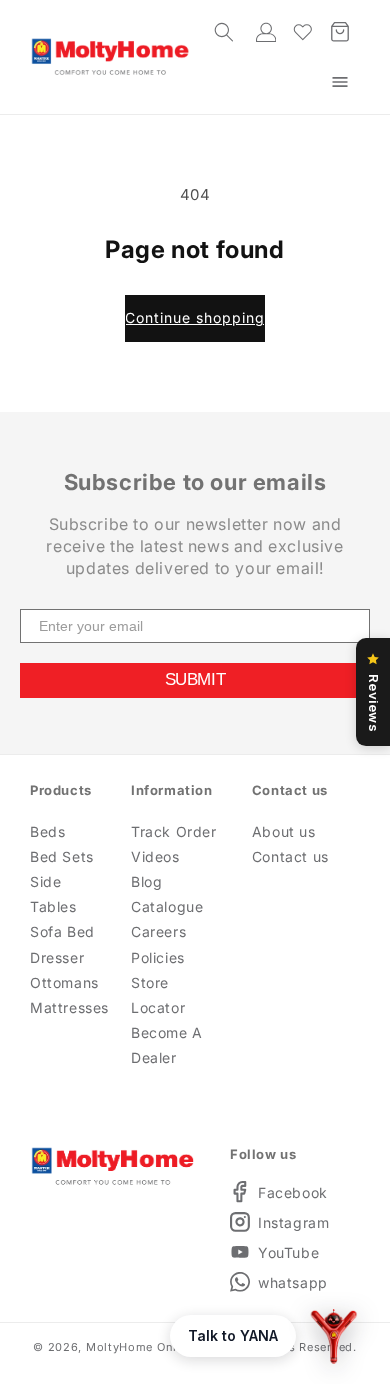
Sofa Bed (62, 931)
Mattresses (63, 1007)
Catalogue (167, 906)
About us (284, 831)
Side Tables (53, 894)
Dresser (57, 957)
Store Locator (158, 995)
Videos (155, 856)
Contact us (290, 856)
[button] (340, 82)
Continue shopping (195, 317)
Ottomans (63, 982)
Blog (146, 881)
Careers (158, 931)
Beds (47, 831)
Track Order (174, 831)
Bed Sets (62, 856)
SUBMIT (195, 679)
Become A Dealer (167, 1045)
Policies (158, 957)
